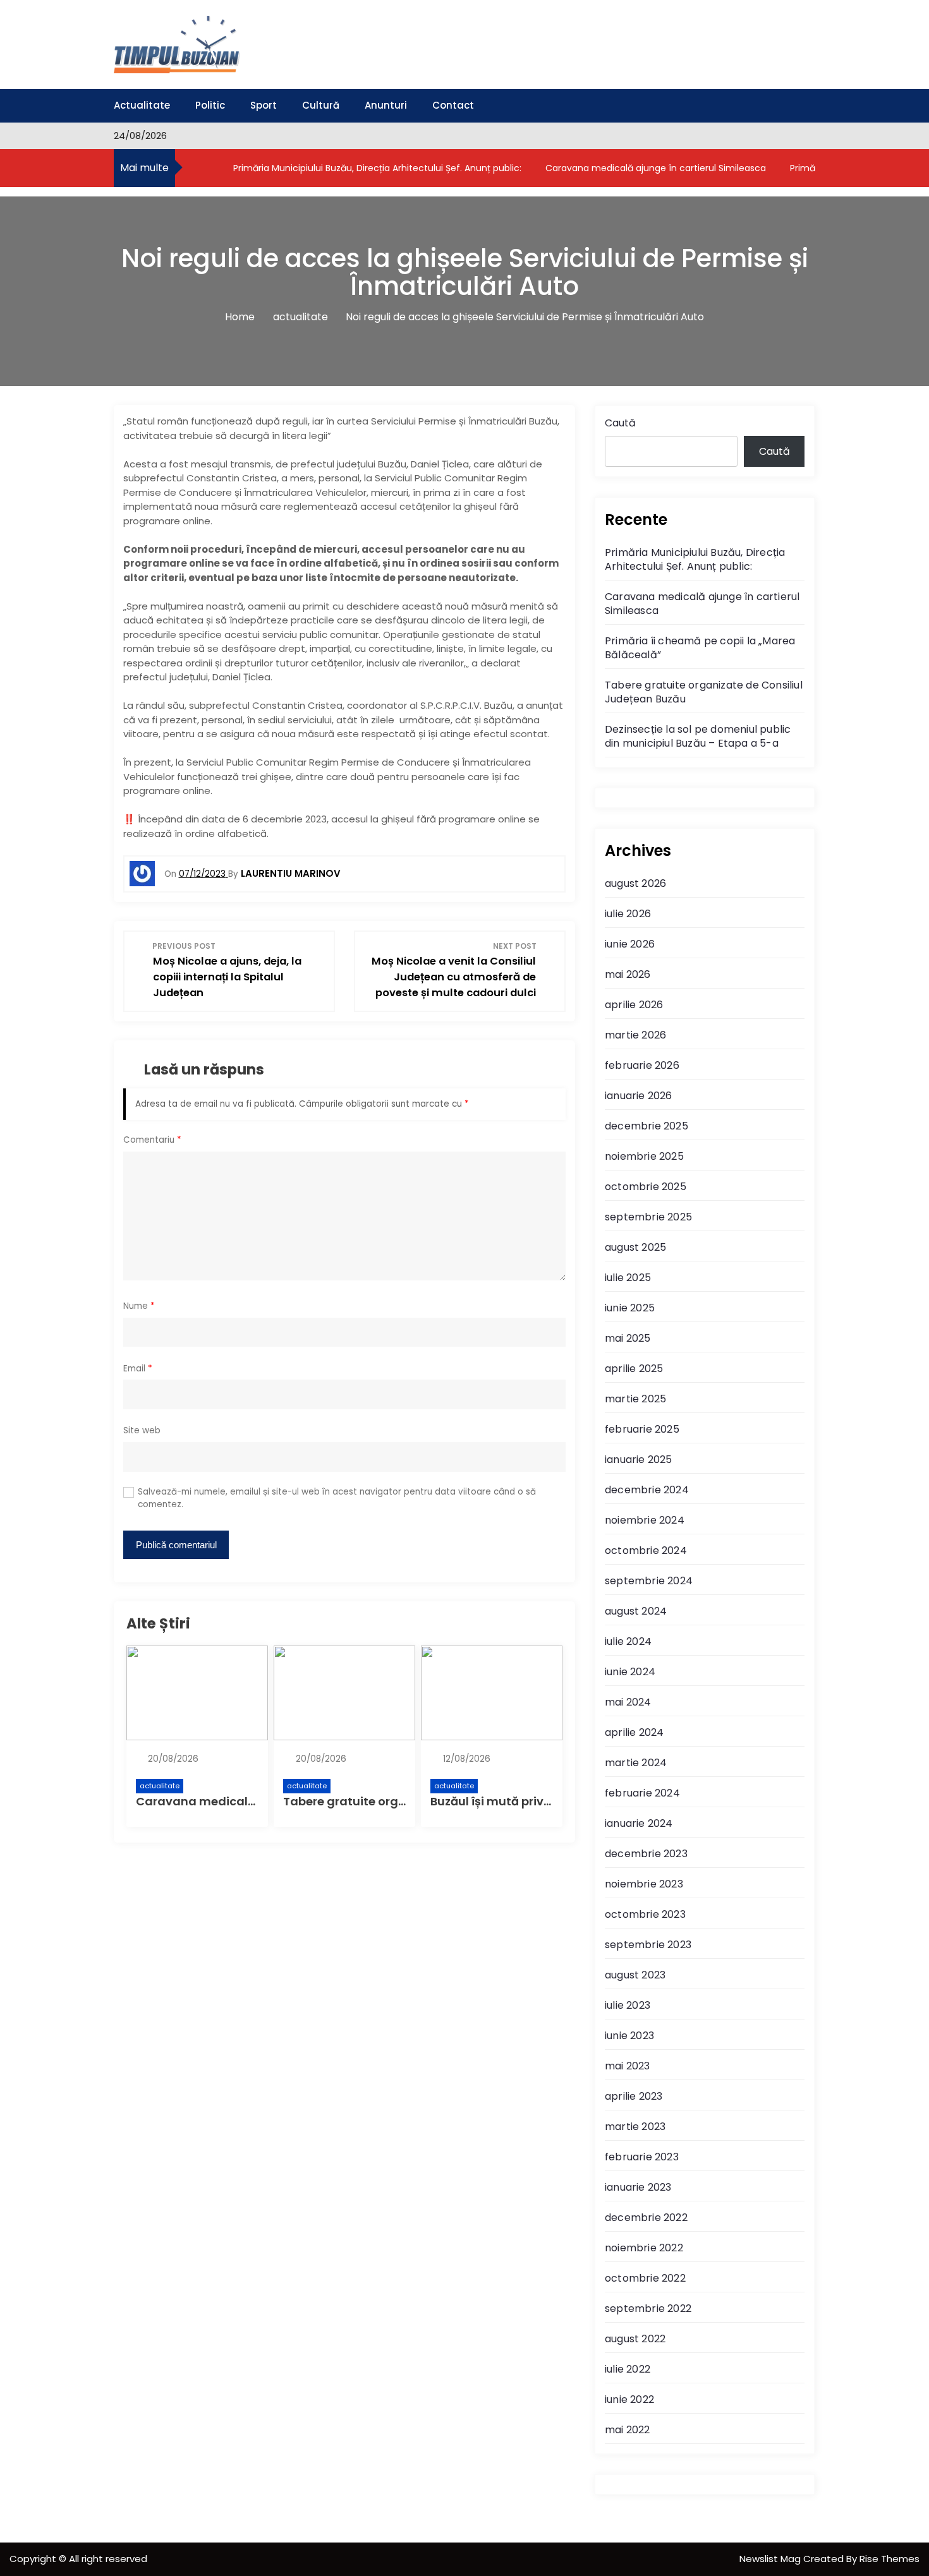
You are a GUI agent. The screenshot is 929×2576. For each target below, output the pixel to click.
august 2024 (636, 1611)
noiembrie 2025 (644, 1156)
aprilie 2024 (634, 1732)
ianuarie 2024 (639, 1823)
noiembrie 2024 (645, 1520)
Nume (139, 1306)
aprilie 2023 (634, 2096)
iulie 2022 (628, 2369)
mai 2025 (628, 1338)
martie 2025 (635, 1399)
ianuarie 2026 (639, 1096)
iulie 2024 (628, 1641)
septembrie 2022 (648, 2308)
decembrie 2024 (647, 1490)
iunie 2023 (629, 2036)
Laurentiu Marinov (291, 873)
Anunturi (386, 105)
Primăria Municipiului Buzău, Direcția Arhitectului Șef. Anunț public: (376, 168)
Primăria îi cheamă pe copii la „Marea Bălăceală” (700, 648)
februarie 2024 (642, 1793)
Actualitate (142, 105)
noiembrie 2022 (644, 2248)
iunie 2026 (630, 944)
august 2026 (635, 883)
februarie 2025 (642, 1429)
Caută (620, 423)
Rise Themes (890, 2559)
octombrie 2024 (646, 1550)
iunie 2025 (630, 1308)
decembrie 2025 (647, 1126)
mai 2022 (628, 2430)
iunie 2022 (629, 2399)
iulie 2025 (628, 1278)
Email (138, 1369)
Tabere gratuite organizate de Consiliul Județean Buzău (704, 692)
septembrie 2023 (648, 1945)
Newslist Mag (771, 2559)
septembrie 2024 (649, 1581)
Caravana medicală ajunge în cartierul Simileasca (654, 168)
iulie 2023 (628, 2005)
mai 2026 (628, 974)
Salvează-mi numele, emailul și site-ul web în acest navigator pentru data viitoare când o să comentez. (337, 1498)
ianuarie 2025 (639, 1460)
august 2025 (635, 1247)
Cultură (321, 105)
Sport (264, 105)
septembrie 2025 (648, 1217)
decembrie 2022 (646, 2218)
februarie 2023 (642, 2157)
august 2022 (635, 2339)
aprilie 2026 (634, 1005)
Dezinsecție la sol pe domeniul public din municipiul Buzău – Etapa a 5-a (698, 736)
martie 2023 (635, 2127)
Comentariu (152, 1140)
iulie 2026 (628, 914)
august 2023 (635, 1975)
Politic (210, 105)
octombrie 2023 (645, 1914)
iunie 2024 (630, 1672)
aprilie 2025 (634, 1369)
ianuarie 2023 (638, 2187)
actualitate (160, 1786)
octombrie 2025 (646, 1187)
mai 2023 (628, 2066)
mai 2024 (628, 1702)
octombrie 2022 (645, 2278)
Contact (453, 105)
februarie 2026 (642, 1065)
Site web (142, 1430)
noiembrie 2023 (644, 1884)
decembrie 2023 (646, 1854)
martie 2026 (635, 1035)
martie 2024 (636, 1763)
